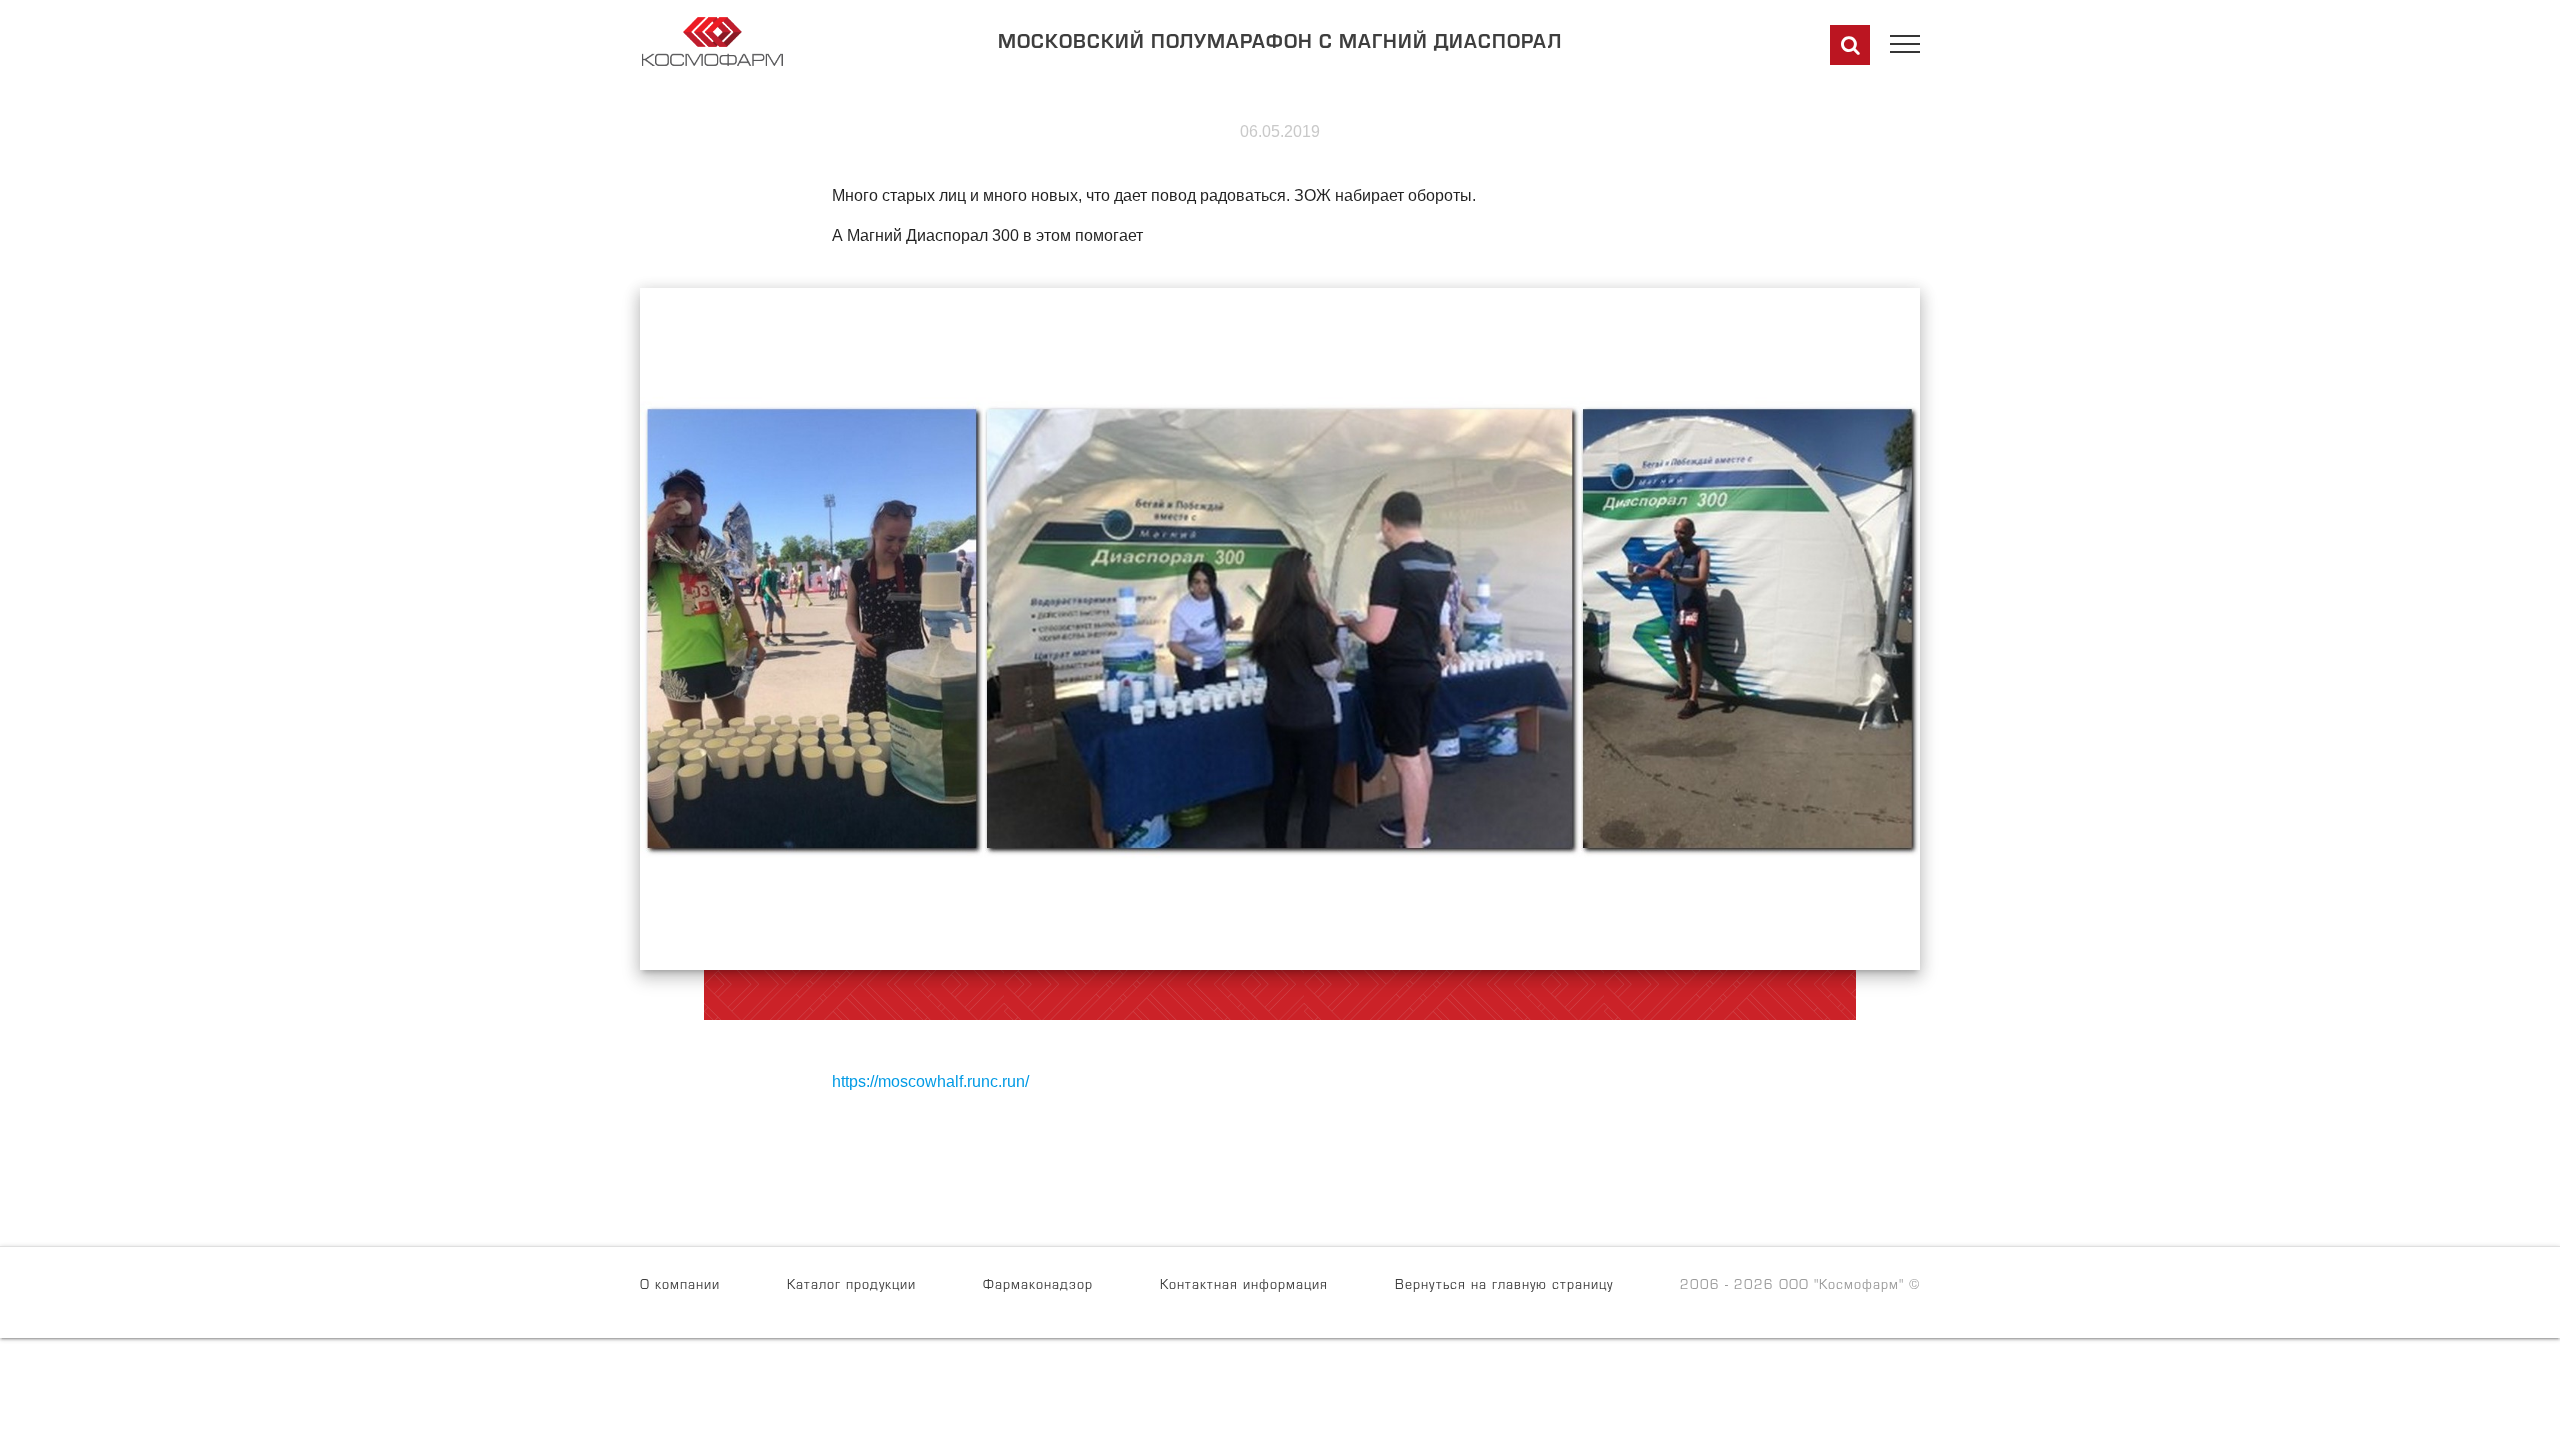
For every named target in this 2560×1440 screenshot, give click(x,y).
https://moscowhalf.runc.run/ (930, 1081)
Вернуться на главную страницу (1504, 1287)
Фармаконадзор (1038, 1287)
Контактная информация (1244, 1287)
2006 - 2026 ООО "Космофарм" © (1800, 1287)
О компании (680, 1287)
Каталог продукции (851, 1287)
